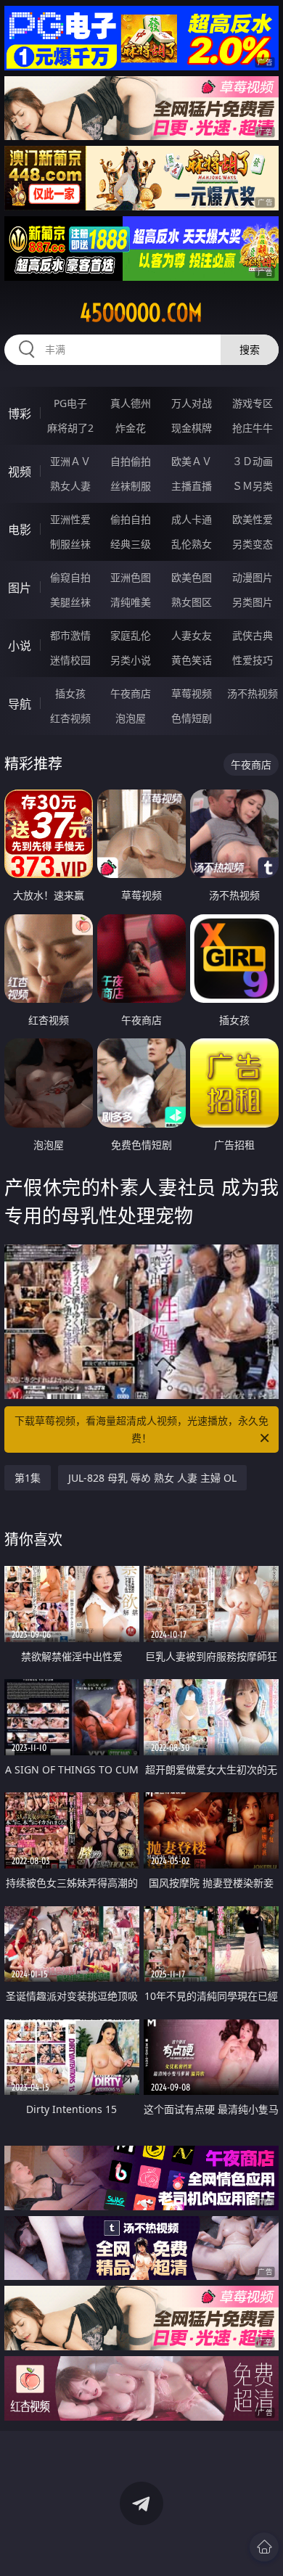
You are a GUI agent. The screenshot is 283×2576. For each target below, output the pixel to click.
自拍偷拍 (131, 461)
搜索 (250, 349)
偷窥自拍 (70, 577)
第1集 (28, 1478)
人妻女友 (192, 635)
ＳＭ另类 (253, 486)
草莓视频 (192, 693)
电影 (20, 530)
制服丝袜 (70, 544)
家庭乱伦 (131, 635)
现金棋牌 (192, 428)
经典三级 (131, 544)
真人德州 (131, 403)
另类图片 (253, 602)
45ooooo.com (141, 313)
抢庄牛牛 (253, 428)
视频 (20, 472)
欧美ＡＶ (192, 461)
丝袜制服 (131, 486)
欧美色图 (192, 577)
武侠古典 (253, 635)
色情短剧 (192, 718)
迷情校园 (70, 660)
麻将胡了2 (70, 428)
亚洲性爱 (70, 519)
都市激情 (70, 635)
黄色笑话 (192, 660)
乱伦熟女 (192, 544)
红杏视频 (70, 718)
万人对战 (192, 403)
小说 (20, 646)
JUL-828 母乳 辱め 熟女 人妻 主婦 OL (152, 1478)
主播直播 (192, 486)
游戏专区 (253, 403)
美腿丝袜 (70, 602)
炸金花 (131, 428)
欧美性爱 (253, 519)
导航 (20, 704)
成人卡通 (192, 519)
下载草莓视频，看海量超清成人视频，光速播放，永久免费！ (141, 1429)
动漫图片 (253, 577)
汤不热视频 (253, 693)
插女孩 (70, 693)
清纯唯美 (131, 602)
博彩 (20, 414)
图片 (20, 588)
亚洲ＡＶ (70, 461)
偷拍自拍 (131, 519)
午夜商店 (131, 693)
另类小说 (131, 660)
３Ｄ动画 (253, 461)
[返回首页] (264, 2547)
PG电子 (70, 403)
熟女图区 (192, 602)
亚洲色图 (131, 577)
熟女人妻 (70, 486)
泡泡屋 (131, 718)
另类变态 (253, 544)
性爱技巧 (253, 660)
